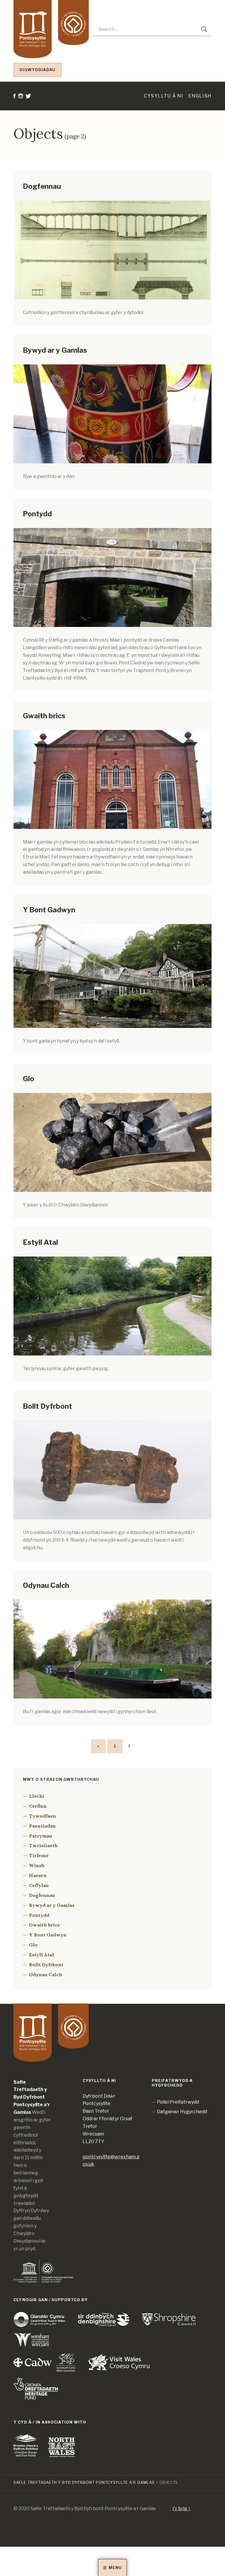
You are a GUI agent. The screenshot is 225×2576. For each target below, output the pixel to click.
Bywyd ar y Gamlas (55, 350)
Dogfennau (42, 186)
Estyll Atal (40, 1242)
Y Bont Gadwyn (49, 910)
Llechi (37, 1796)
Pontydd (37, 514)
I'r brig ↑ (181, 2509)
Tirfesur (39, 1855)
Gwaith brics (44, 716)
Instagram (21, 129)
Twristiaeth (43, 1845)
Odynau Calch (46, 1585)
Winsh (37, 1865)
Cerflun (38, 1806)
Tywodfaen (42, 1816)
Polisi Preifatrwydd (178, 2102)
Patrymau (41, 1836)
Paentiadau (42, 1826)
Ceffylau (39, 1885)
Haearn (38, 1875)
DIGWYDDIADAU (37, 70)
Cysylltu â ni (164, 96)
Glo (29, 1079)
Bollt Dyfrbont (47, 1406)
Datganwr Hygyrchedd (182, 2112)
